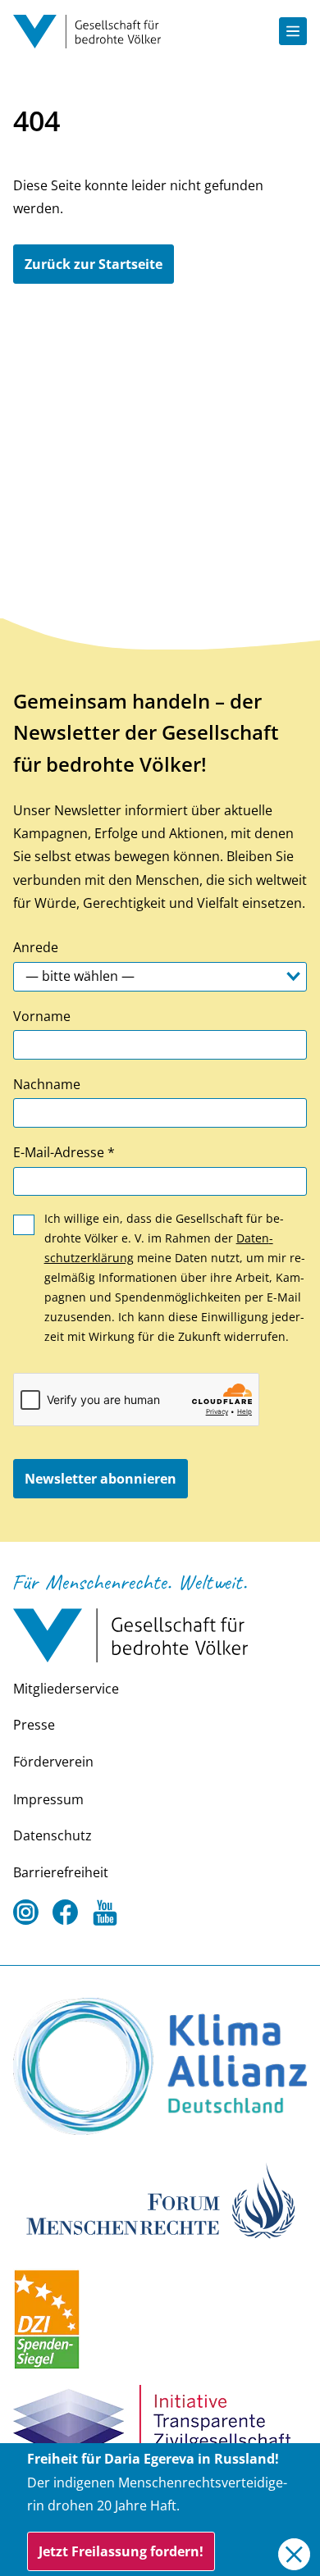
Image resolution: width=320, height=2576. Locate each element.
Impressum (48, 1799)
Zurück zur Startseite (94, 264)
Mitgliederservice (66, 1689)
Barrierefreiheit (61, 1872)
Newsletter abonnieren (101, 1479)
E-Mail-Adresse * (64, 1152)
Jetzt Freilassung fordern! (121, 2551)
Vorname (42, 1016)
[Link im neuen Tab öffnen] (160, 2067)
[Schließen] (294, 2554)
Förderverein (53, 1762)
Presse (34, 1725)
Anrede (36, 947)
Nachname (47, 1084)
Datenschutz (53, 1835)
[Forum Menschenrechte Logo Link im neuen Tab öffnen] (160, 2199)
